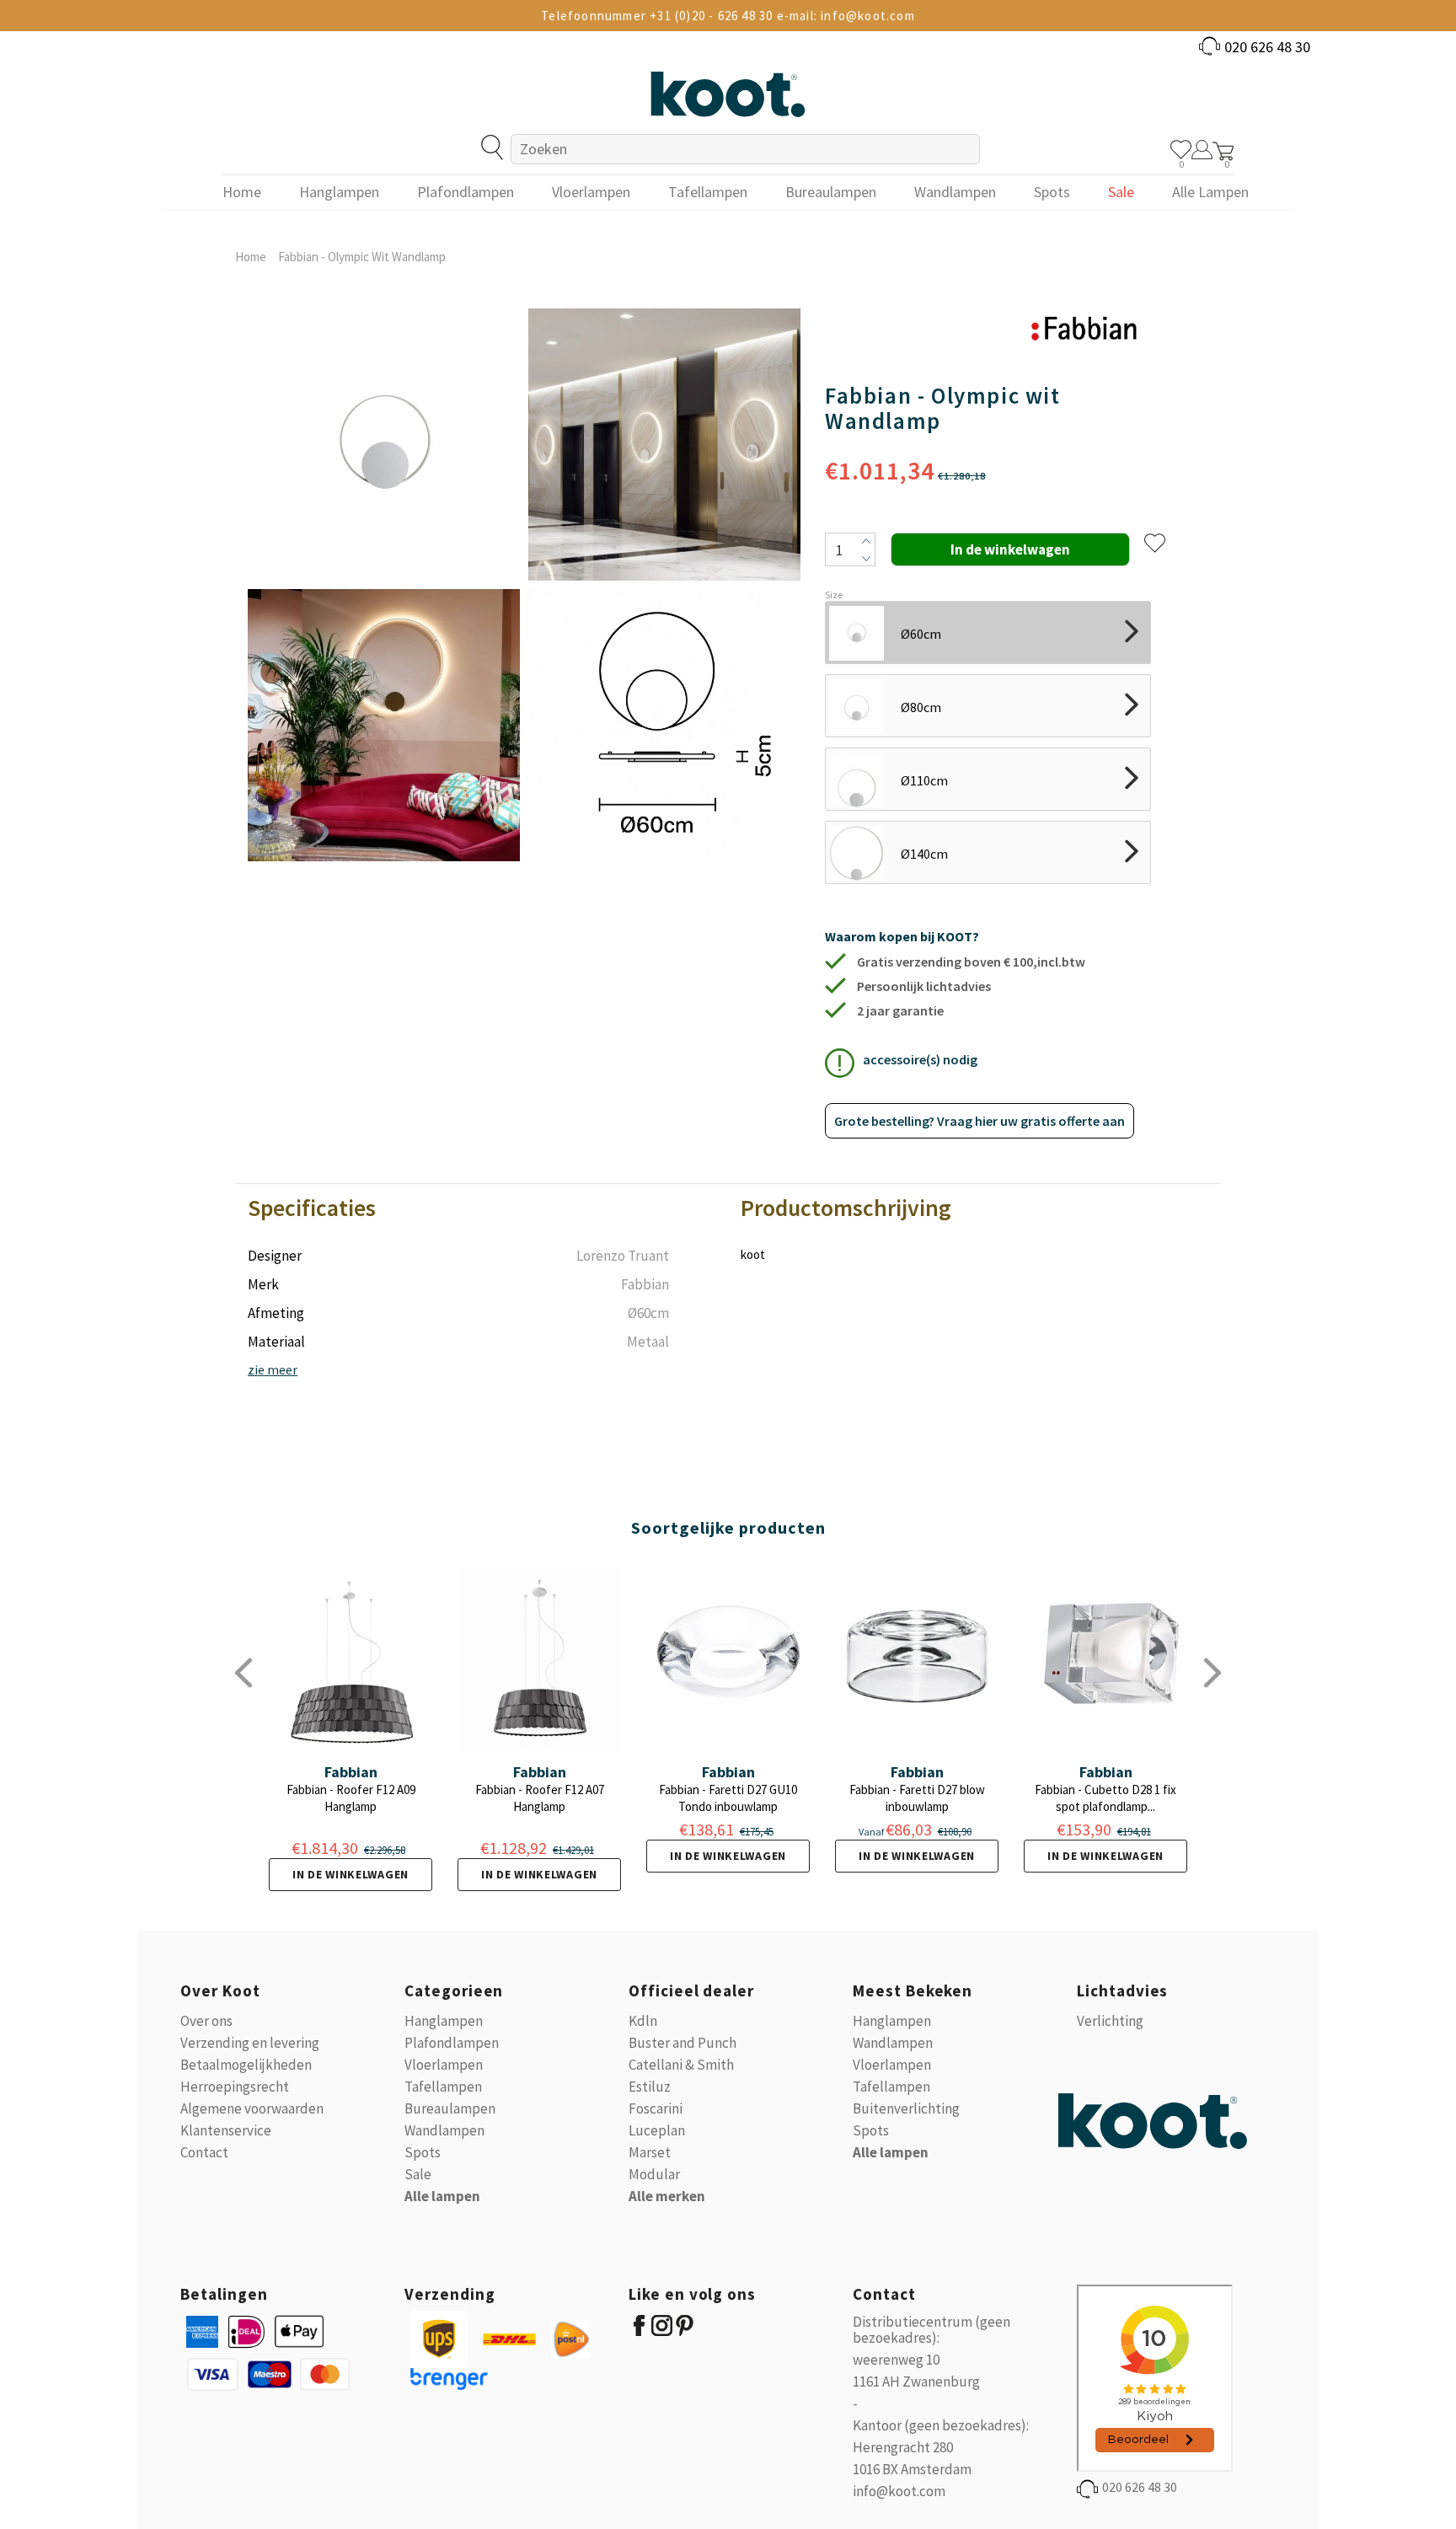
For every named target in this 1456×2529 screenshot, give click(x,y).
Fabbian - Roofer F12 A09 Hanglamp (351, 1798)
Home (251, 257)
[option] (384, 585)
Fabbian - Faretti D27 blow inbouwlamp (917, 1798)
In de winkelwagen (351, 1874)
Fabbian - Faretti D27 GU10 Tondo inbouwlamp (728, 1798)
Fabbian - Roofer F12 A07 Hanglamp (540, 1798)
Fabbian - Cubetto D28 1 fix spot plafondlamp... (1105, 1798)
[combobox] (745, 149)
